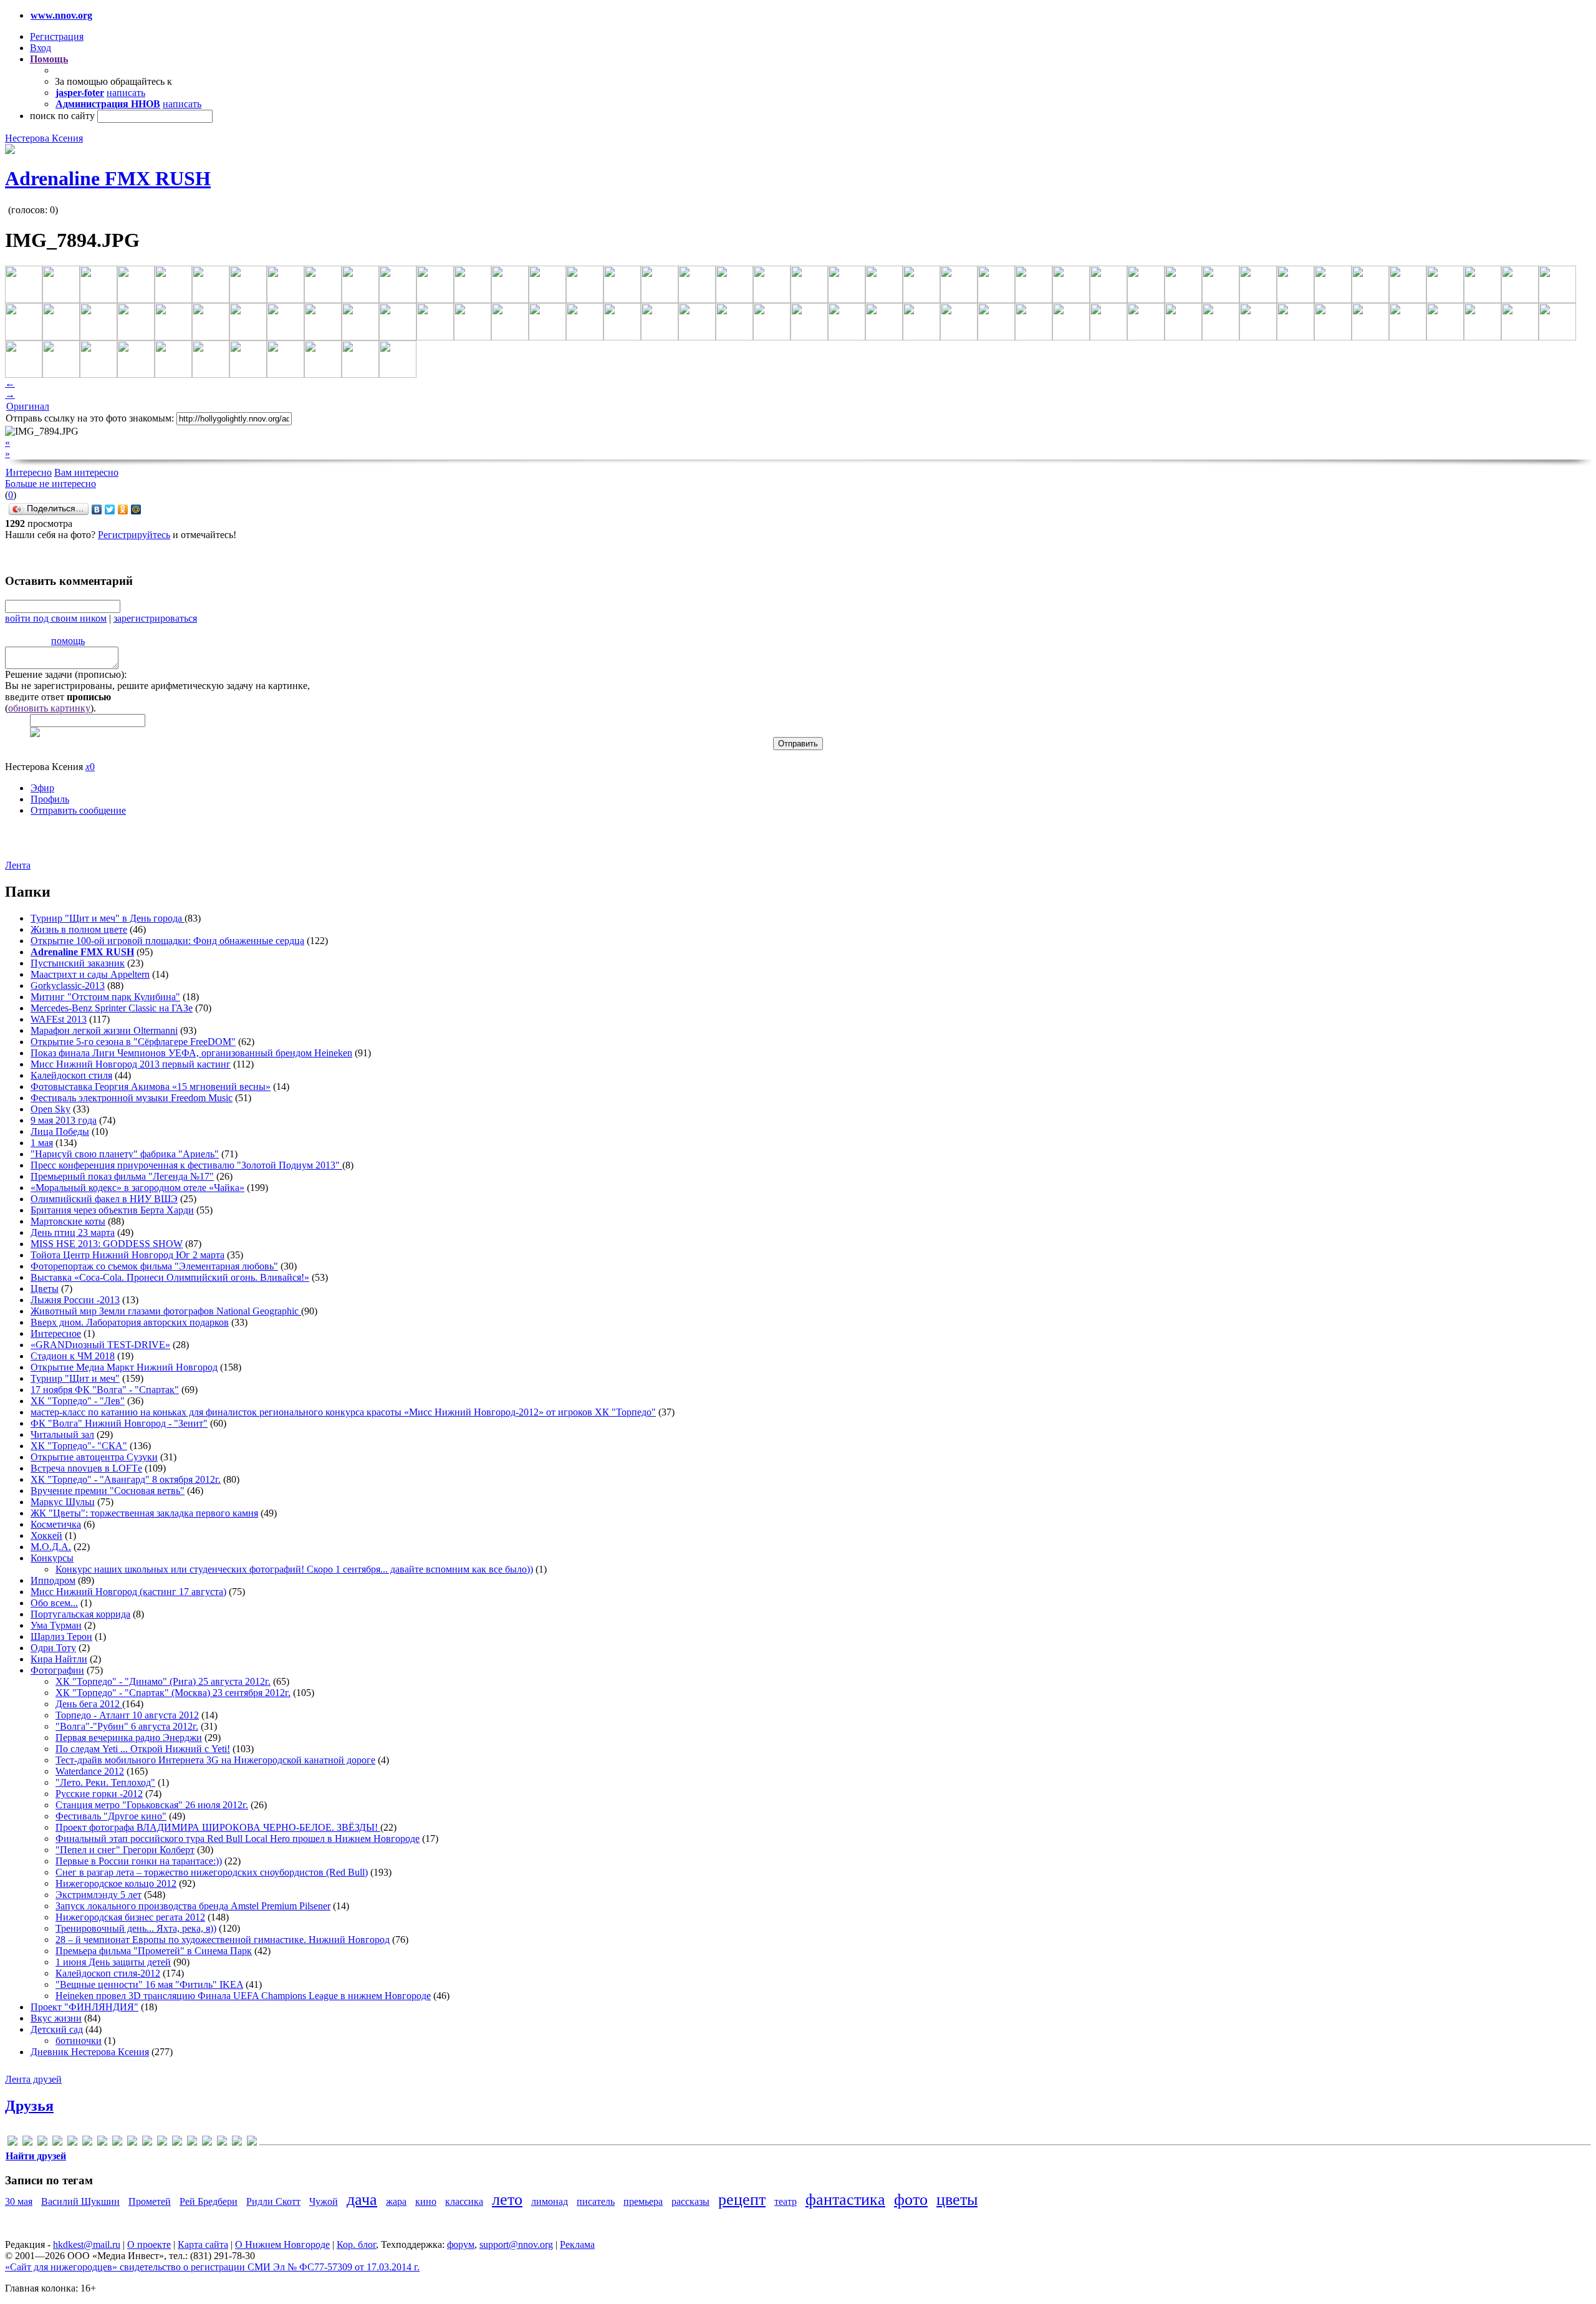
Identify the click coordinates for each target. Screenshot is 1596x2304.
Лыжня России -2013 (75, 1300)
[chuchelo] (42, 2143)
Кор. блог (356, 2244)
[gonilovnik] (87, 2143)
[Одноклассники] (123, 509)
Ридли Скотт (273, 2201)
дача (362, 2200)
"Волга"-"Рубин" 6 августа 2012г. (127, 1726)
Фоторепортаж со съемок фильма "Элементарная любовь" (154, 1266)
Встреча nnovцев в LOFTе (86, 1468)
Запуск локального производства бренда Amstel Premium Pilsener (193, 1906)
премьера (643, 2201)
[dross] (72, 2143)
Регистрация (57, 36)
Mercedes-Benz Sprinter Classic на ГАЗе (112, 1008)
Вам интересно (86, 472)
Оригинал (28, 406)
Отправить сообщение (78, 810)
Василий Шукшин (80, 2201)
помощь (68, 641)
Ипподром (53, 1580)
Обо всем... (54, 1603)
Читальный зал (62, 1434)
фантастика (845, 2200)
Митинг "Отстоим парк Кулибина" (105, 997)
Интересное (56, 1333)
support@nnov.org (516, 2244)
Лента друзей (33, 2079)
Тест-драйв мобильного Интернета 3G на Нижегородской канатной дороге (215, 1760)
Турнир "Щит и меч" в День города (108, 918)
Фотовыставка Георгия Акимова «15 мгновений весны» (151, 1087)
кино (426, 2201)
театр (786, 2201)
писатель (596, 2201)
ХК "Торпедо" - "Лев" (78, 1401)
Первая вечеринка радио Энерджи (129, 1738)
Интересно (29, 472)
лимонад (550, 2201)
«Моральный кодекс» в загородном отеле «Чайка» (137, 1188)
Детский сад (57, 2029)
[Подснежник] (222, 2143)
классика (464, 2201)
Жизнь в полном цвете (79, 929)
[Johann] (117, 2143)
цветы (957, 2200)
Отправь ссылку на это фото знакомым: (90, 418)
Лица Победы (60, 1131)
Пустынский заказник (78, 963)
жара (396, 2201)
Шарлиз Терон (61, 1636)
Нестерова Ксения (44, 138)
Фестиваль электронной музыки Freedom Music (132, 1098)
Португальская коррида (80, 1614)
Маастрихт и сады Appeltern (90, 974)
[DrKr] (57, 2143)
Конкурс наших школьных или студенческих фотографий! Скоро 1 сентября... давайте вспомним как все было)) (294, 1569)
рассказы (690, 2201)
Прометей (150, 2201)
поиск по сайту (62, 116)
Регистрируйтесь (134, 535)
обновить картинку (49, 708)
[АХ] (192, 2143)
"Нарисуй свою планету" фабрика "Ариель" (125, 1154)
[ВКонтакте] (97, 509)
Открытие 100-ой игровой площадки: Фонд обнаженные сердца (167, 941)
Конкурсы (52, 1558)
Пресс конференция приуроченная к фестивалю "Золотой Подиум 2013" (186, 1165)
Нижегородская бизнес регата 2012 (130, 1917)
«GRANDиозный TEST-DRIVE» (100, 1345)
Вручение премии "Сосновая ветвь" (108, 1491)
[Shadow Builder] (162, 2143)
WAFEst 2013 (59, 1019)
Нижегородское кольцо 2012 (116, 1883)
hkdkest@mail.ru (87, 2244)
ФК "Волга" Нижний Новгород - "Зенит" (119, 1423)
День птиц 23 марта (73, 1232)
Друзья (29, 2106)
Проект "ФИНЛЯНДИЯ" (84, 2007)
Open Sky (50, 1109)
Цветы (45, 1289)
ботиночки (79, 2041)
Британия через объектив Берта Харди (112, 1210)
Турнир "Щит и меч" (75, 1378)
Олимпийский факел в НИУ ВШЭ (104, 1199)
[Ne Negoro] (147, 2143)
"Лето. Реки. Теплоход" (105, 1782)
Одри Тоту (53, 1648)
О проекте (149, 2244)
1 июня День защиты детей (113, 1962)
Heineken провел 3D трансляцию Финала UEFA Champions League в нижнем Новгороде (243, 1996)
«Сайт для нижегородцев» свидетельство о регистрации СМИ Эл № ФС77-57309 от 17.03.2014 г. (212, 2267)
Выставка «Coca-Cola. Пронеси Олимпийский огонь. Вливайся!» (170, 1277)
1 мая (42, 1143)
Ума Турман (56, 1625)
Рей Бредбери (209, 2201)
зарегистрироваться (155, 618)
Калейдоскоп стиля (71, 1075)
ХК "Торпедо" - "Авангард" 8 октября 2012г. (126, 1479)
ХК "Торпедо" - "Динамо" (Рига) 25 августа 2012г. (163, 1681)
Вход (41, 48)
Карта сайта (203, 2244)
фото (911, 2200)
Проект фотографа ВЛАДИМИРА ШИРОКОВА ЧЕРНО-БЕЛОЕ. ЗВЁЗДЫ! (218, 1827)
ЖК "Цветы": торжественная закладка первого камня (144, 1513)
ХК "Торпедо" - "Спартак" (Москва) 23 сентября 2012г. (173, 1693)
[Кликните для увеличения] (10, 151)
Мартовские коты (68, 1221)
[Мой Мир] (136, 509)
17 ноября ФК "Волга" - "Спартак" (105, 1390)
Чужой (324, 2201)
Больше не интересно (50, 484)
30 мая (19, 2201)
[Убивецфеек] (237, 2143)
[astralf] (27, 2143)
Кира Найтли (59, 1659)
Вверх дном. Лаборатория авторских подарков (130, 1322)
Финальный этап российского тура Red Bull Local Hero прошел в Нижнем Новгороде (238, 1839)
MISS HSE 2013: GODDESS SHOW (107, 1244)
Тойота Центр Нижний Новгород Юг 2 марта (127, 1255)
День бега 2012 (89, 1704)
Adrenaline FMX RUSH (108, 178)
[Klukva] (132, 2143)
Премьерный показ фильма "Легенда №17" (122, 1176)
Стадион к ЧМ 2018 (73, 1356)
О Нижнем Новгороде (282, 2244)
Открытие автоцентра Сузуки (94, 1457)
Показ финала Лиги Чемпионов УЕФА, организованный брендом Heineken (191, 1053)
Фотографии (57, 1670)
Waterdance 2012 (90, 1771)
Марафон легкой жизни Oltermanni (104, 1030)
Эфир (42, 788)
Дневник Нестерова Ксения (90, 2052)
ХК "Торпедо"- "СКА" (79, 1446)
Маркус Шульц (63, 1502)
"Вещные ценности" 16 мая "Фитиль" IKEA (149, 1984)
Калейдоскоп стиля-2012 (108, 1973)
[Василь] (207, 2143)
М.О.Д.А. (51, 1547)
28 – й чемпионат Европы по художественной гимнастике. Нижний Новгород (223, 1940)
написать (126, 93)
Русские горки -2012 (99, 1794)
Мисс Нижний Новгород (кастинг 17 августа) (128, 1592)
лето (507, 2200)
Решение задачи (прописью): (66, 674)
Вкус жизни (56, 2018)
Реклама (577, 2244)
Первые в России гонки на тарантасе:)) (139, 1861)
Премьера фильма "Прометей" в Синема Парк (154, 1951)
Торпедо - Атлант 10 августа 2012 (127, 1715)
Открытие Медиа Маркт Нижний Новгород (124, 1367)
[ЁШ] (252, 2143)
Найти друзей (36, 2156)
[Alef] (12, 2143)
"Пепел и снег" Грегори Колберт (125, 1850)
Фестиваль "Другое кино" (111, 1816)
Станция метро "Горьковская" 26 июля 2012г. (152, 1805)
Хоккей (46, 1535)
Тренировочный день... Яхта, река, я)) (136, 1928)
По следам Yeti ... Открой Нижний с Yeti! (143, 1749)
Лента (18, 865)
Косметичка (56, 1524)
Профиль (50, 799)
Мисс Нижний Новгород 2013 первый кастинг (131, 1064)
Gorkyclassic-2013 (68, 986)
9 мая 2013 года (64, 1120)
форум (461, 2244)
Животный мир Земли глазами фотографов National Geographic (166, 1311)
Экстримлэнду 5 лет (99, 1895)
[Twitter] (110, 509)
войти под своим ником (56, 618)
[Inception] (102, 2143)
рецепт (742, 2200)
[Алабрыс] (177, 2143)
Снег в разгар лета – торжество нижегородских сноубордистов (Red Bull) (212, 1872)
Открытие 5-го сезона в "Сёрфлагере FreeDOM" (133, 1042)
